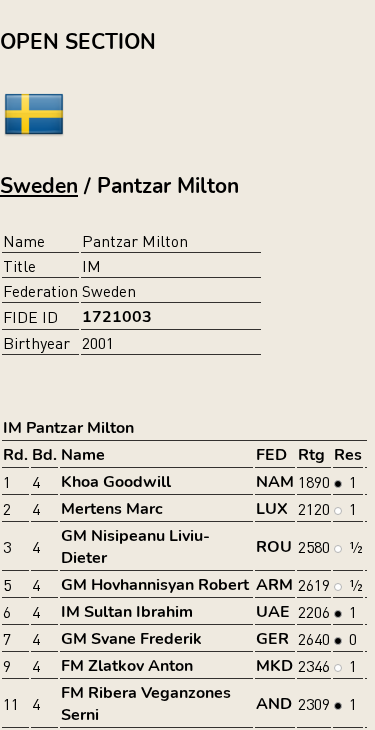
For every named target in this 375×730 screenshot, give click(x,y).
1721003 (117, 317)
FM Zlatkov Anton (127, 666)
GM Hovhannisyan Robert (155, 585)
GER (272, 639)
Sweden (39, 186)
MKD (274, 666)
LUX (272, 509)
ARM (274, 585)
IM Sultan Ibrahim (127, 612)
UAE (273, 612)
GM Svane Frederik (131, 639)
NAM (275, 482)
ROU (274, 547)
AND (274, 704)
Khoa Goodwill (116, 482)
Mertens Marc (112, 509)
